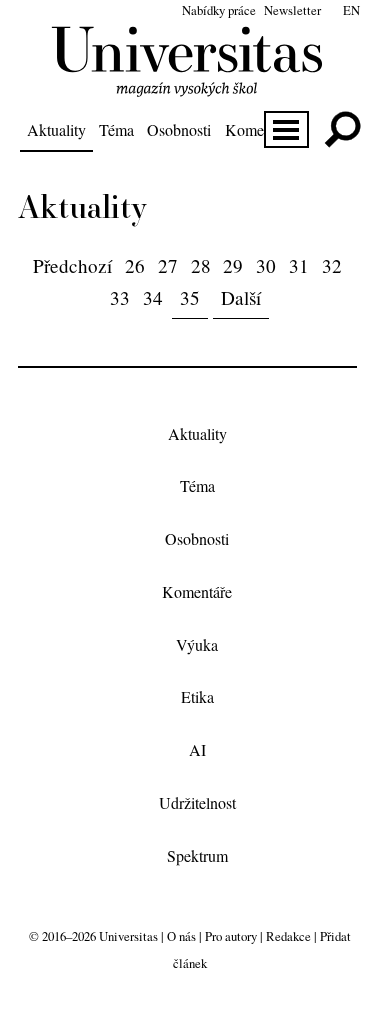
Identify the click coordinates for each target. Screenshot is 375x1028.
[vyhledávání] (342, 129)
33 (120, 297)
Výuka (197, 644)
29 (233, 265)
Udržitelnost (197, 802)
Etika (197, 697)
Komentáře (260, 129)
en (351, 10)
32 (332, 265)
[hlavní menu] (286, 129)
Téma (116, 129)
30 (266, 265)
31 (299, 265)
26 (135, 265)
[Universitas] (187, 85)
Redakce (288, 936)
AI (197, 750)
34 (153, 297)
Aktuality (56, 129)
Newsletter (292, 10)
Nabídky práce (219, 10)
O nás (181, 936)
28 (201, 265)
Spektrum (197, 855)
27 (168, 265)
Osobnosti (179, 129)
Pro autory (231, 936)
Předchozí (72, 265)
